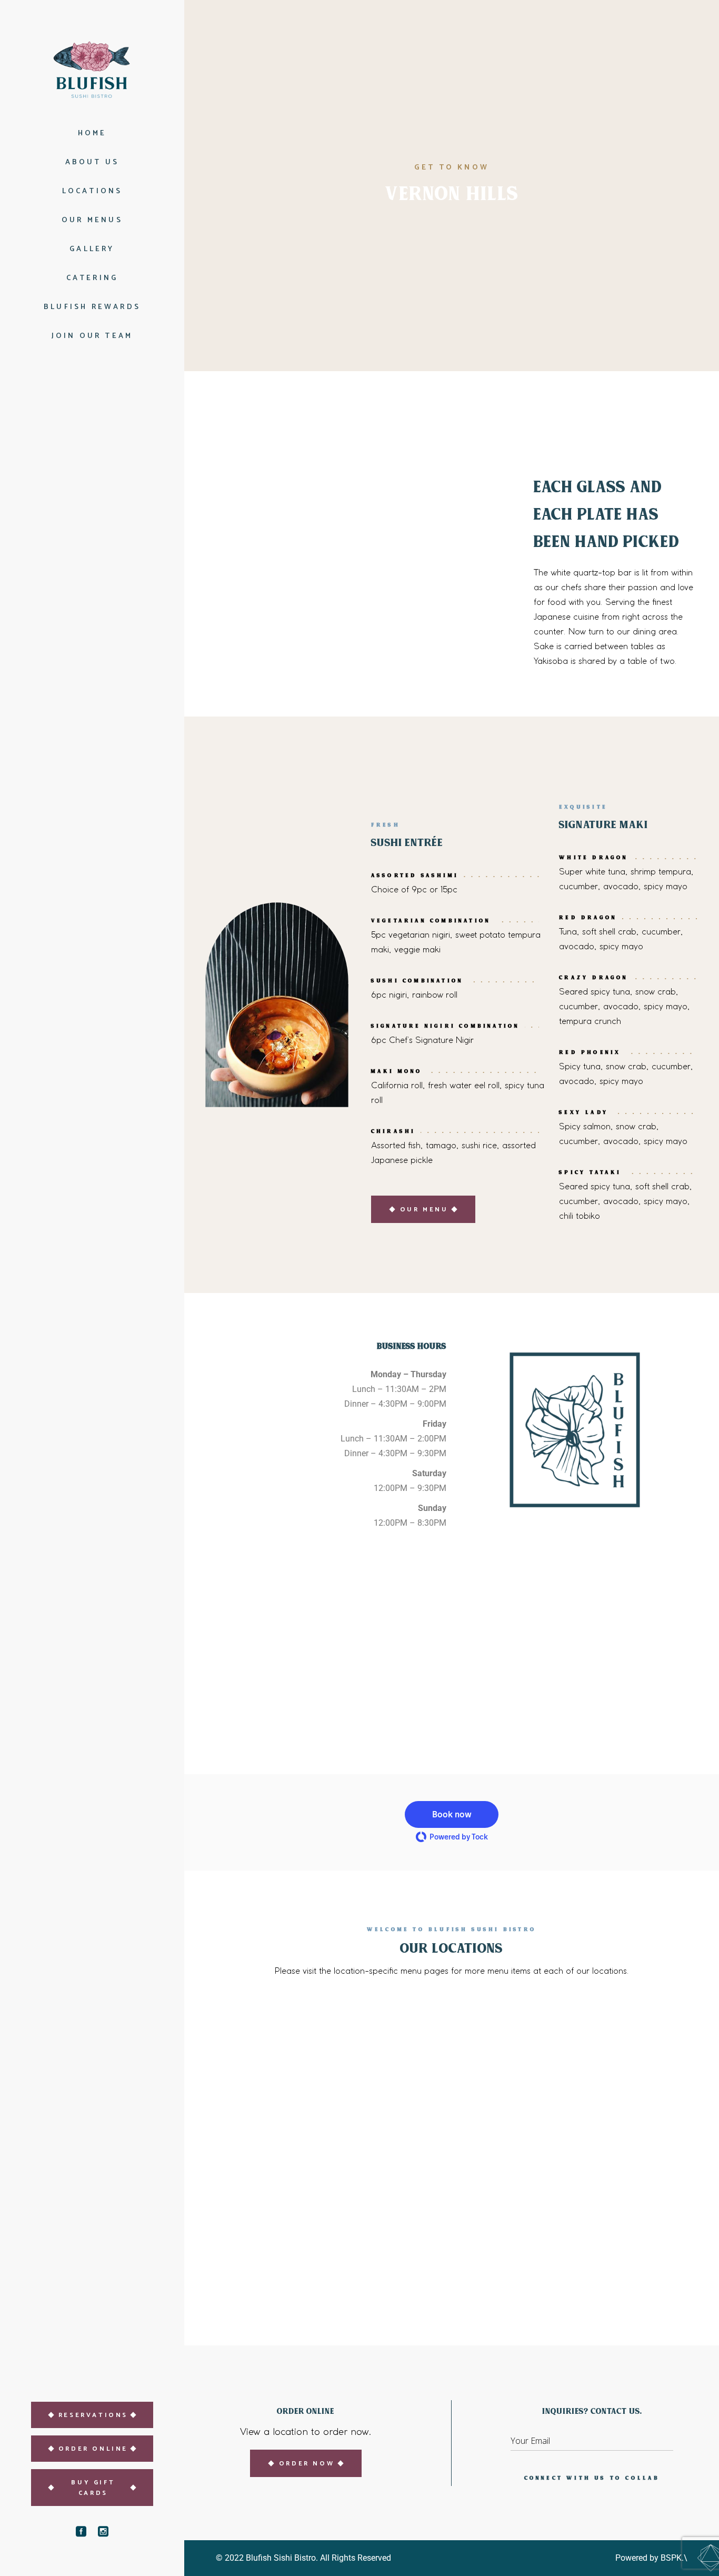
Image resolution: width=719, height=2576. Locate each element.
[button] (452, 1814)
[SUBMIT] (665, 2444)
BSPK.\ (674, 2558)
